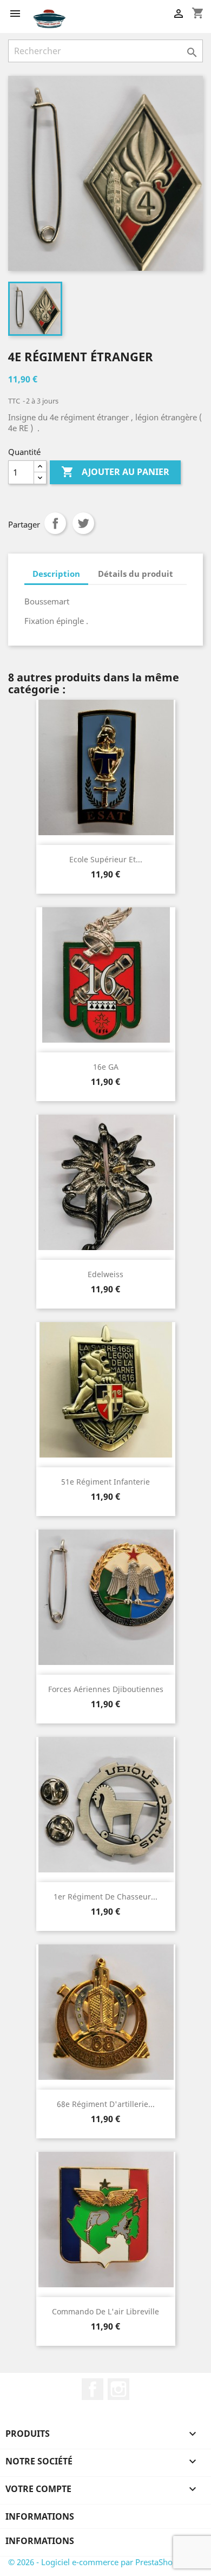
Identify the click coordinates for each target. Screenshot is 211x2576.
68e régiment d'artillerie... (106, 2104)
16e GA (106, 1067)
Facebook (93, 2389)
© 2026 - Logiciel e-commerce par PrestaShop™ (96, 2562)
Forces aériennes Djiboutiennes (106, 1689)
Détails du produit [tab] (136, 574)
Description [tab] (56, 574)
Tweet (83, 523)
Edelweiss (105, 1274)
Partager (55, 523)
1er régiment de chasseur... (105, 1897)
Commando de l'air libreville (105, 2311)
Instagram (118, 2389)
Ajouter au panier (115, 472)
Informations (40, 2516)
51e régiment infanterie (105, 1482)
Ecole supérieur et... (106, 859)
